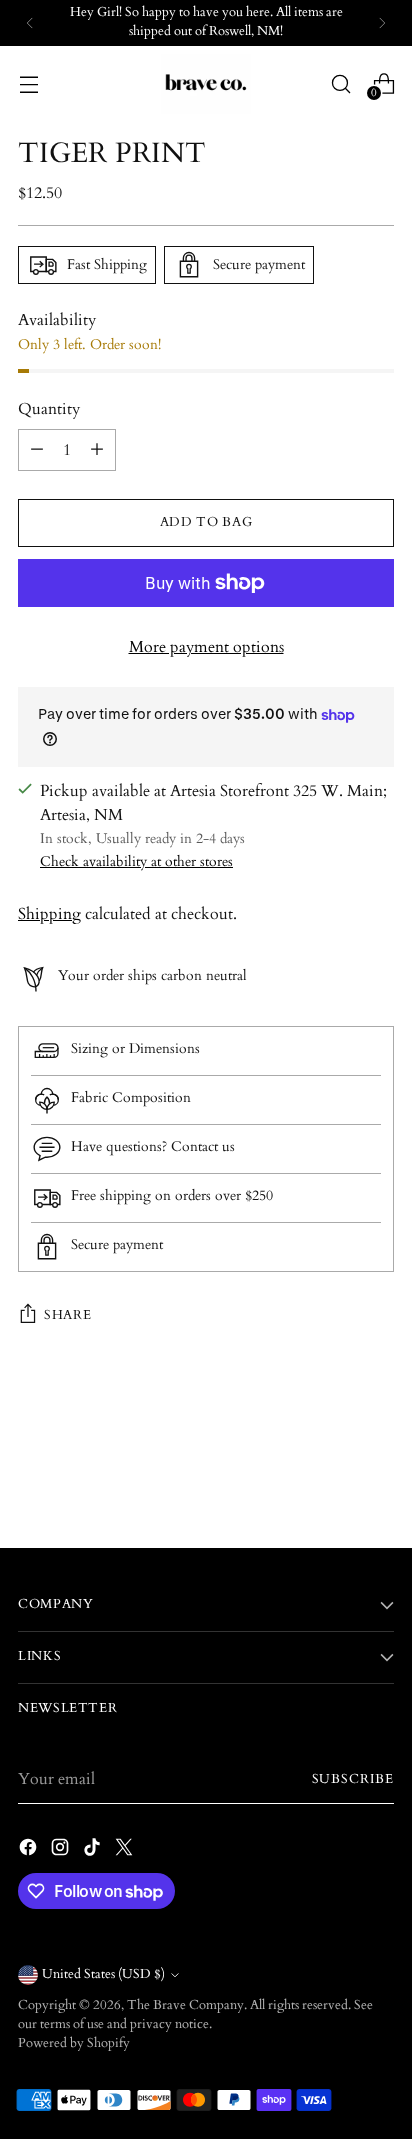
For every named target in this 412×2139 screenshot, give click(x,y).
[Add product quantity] (97, 450)
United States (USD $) (103, 1974)
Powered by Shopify (74, 2043)
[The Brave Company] (206, 84)
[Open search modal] (340, 83)
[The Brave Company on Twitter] (126, 1850)
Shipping (49, 914)
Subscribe (353, 1779)
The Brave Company (185, 2005)
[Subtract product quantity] (37, 450)
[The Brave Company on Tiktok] (94, 1850)
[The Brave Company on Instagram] (62, 1850)
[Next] (382, 23)
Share (67, 1315)
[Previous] (30, 23)
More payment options (206, 647)
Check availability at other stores (136, 861)
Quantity (49, 409)
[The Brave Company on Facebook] (30, 1850)
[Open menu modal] (28, 83)
